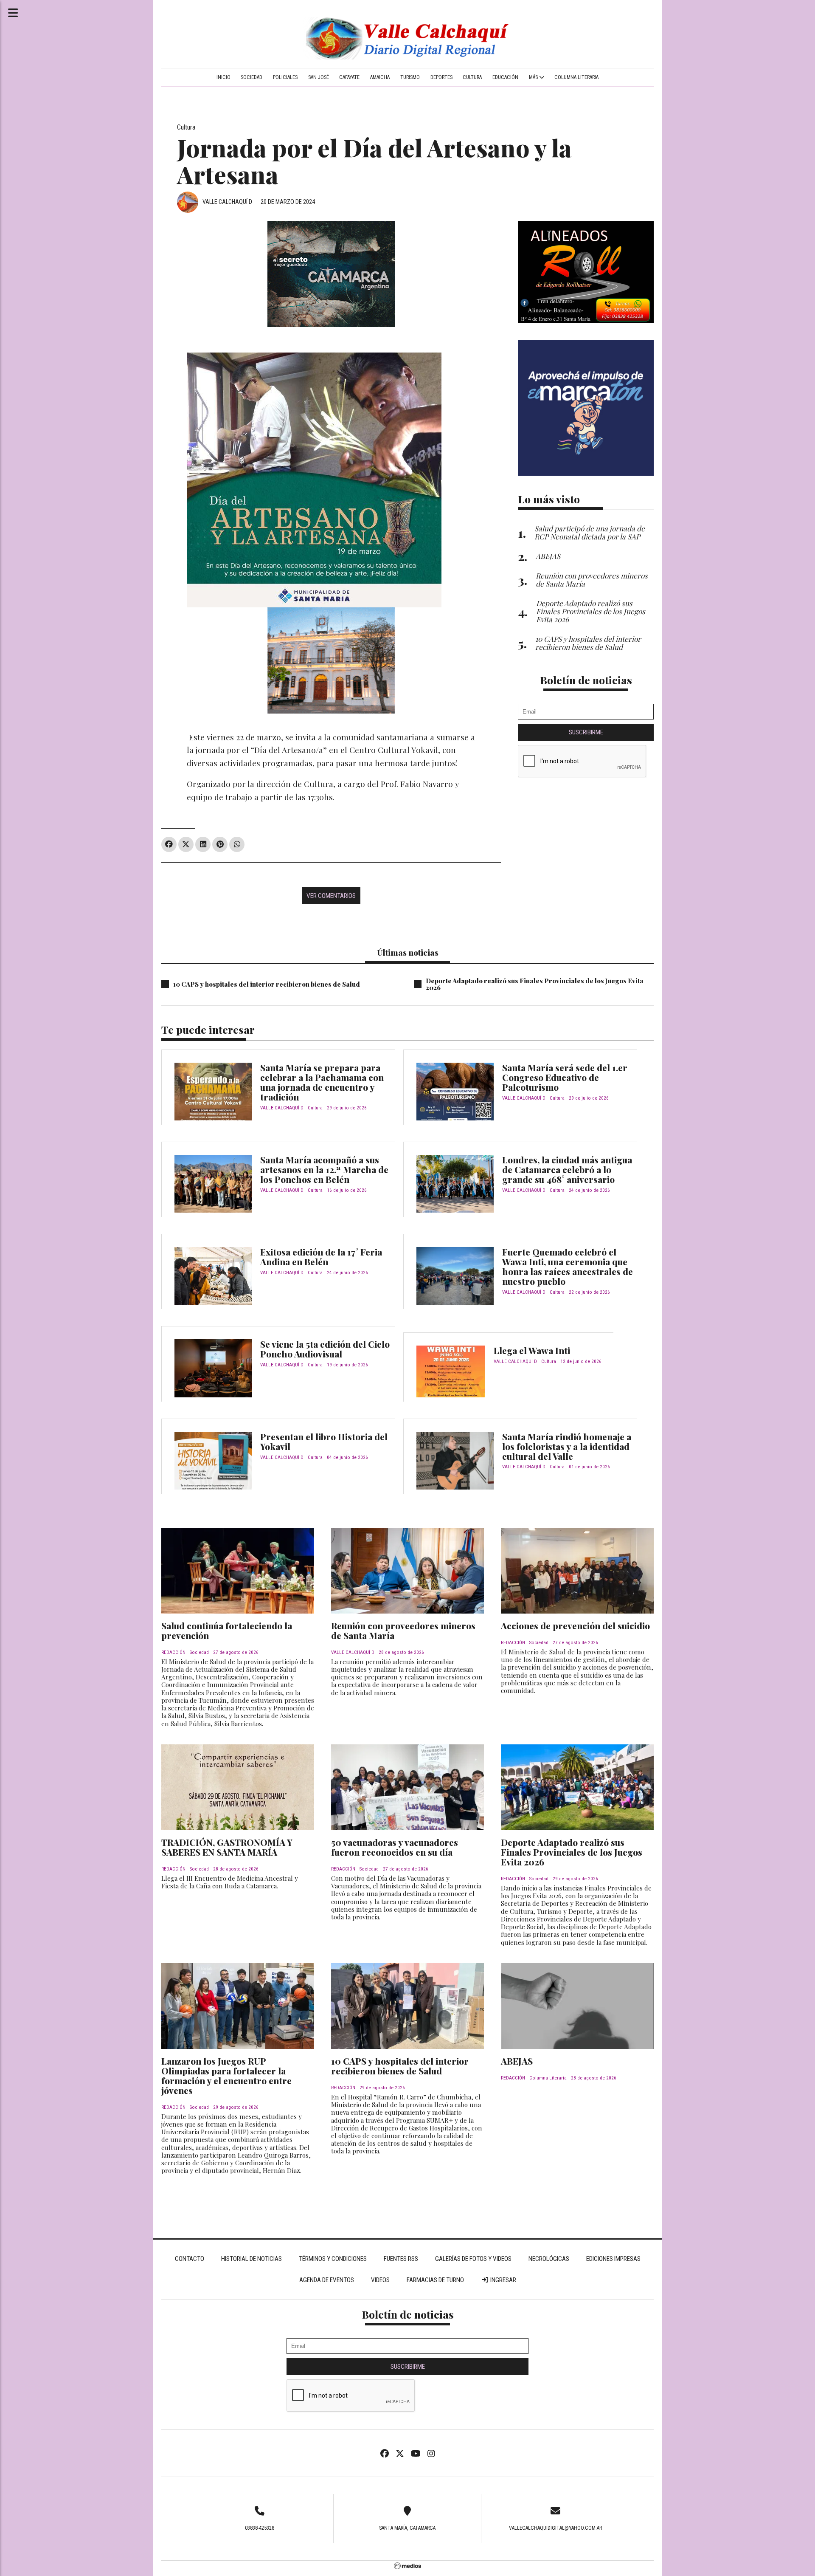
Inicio (223, 77)
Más (534, 77)
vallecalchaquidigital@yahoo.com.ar (555, 2528)
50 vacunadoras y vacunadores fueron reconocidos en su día (395, 1847)
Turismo (410, 77)
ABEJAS (517, 2061)
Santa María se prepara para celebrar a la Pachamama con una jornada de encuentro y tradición (322, 1082)
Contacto (190, 2259)
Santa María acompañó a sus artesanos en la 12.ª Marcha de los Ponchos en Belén (324, 1169)
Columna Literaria (576, 77)
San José (319, 77)
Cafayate (349, 77)
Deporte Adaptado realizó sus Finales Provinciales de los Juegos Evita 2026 (535, 984)
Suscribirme (586, 732)
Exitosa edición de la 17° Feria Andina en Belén (321, 1257)
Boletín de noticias (586, 680)
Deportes (441, 77)
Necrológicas (549, 2259)
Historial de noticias (252, 2259)
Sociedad (252, 77)
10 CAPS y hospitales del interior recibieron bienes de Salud (267, 984)
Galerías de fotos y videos (473, 2259)
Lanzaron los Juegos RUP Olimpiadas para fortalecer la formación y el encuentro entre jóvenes (226, 2075)
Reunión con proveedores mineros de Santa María (403, 1630)
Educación (505, 77)
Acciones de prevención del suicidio (575, 1625)
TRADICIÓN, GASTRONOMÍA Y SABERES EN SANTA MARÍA (227, 1847)
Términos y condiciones (333, 2259)
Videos (380, 2280)
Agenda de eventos (327, 2280)
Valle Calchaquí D (227, 202)
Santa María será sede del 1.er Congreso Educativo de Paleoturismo (565, 1077)
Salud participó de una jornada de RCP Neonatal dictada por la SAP (590, 532)
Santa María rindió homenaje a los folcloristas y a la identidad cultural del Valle (567, 1446)
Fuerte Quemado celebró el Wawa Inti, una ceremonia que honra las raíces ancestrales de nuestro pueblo (568, 1266)
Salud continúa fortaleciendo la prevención (227, 1630)
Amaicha (380, 77)
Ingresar (503, 2280)
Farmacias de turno (435, 2280)
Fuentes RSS (401, 2259)
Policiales (285, 77)
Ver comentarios (331, 896)
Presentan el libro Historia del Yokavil (324, 1441)
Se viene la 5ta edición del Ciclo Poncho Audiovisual (325, 1349)
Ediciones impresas (613, 2259)
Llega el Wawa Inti (532, 1350)
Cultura (472, 77)
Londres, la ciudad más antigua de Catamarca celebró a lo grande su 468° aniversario (567, 1169)
